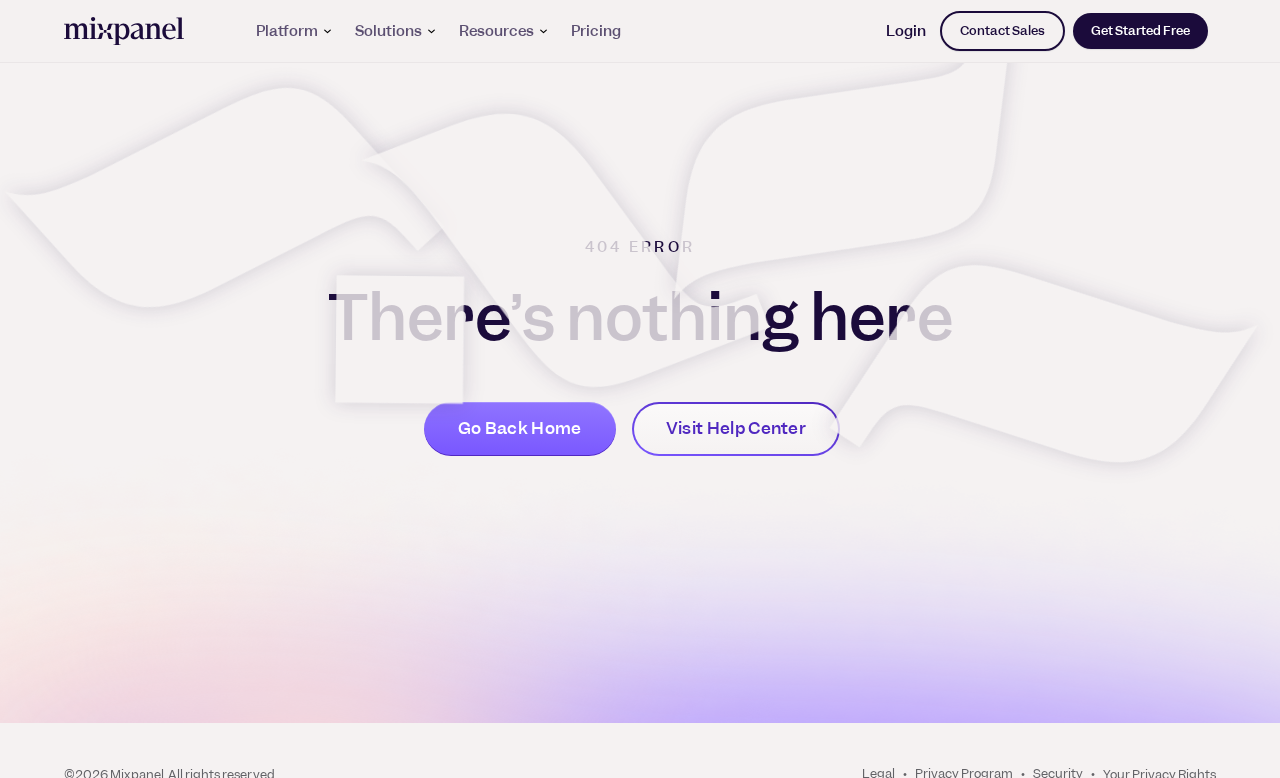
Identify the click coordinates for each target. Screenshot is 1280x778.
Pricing (596, 31)
